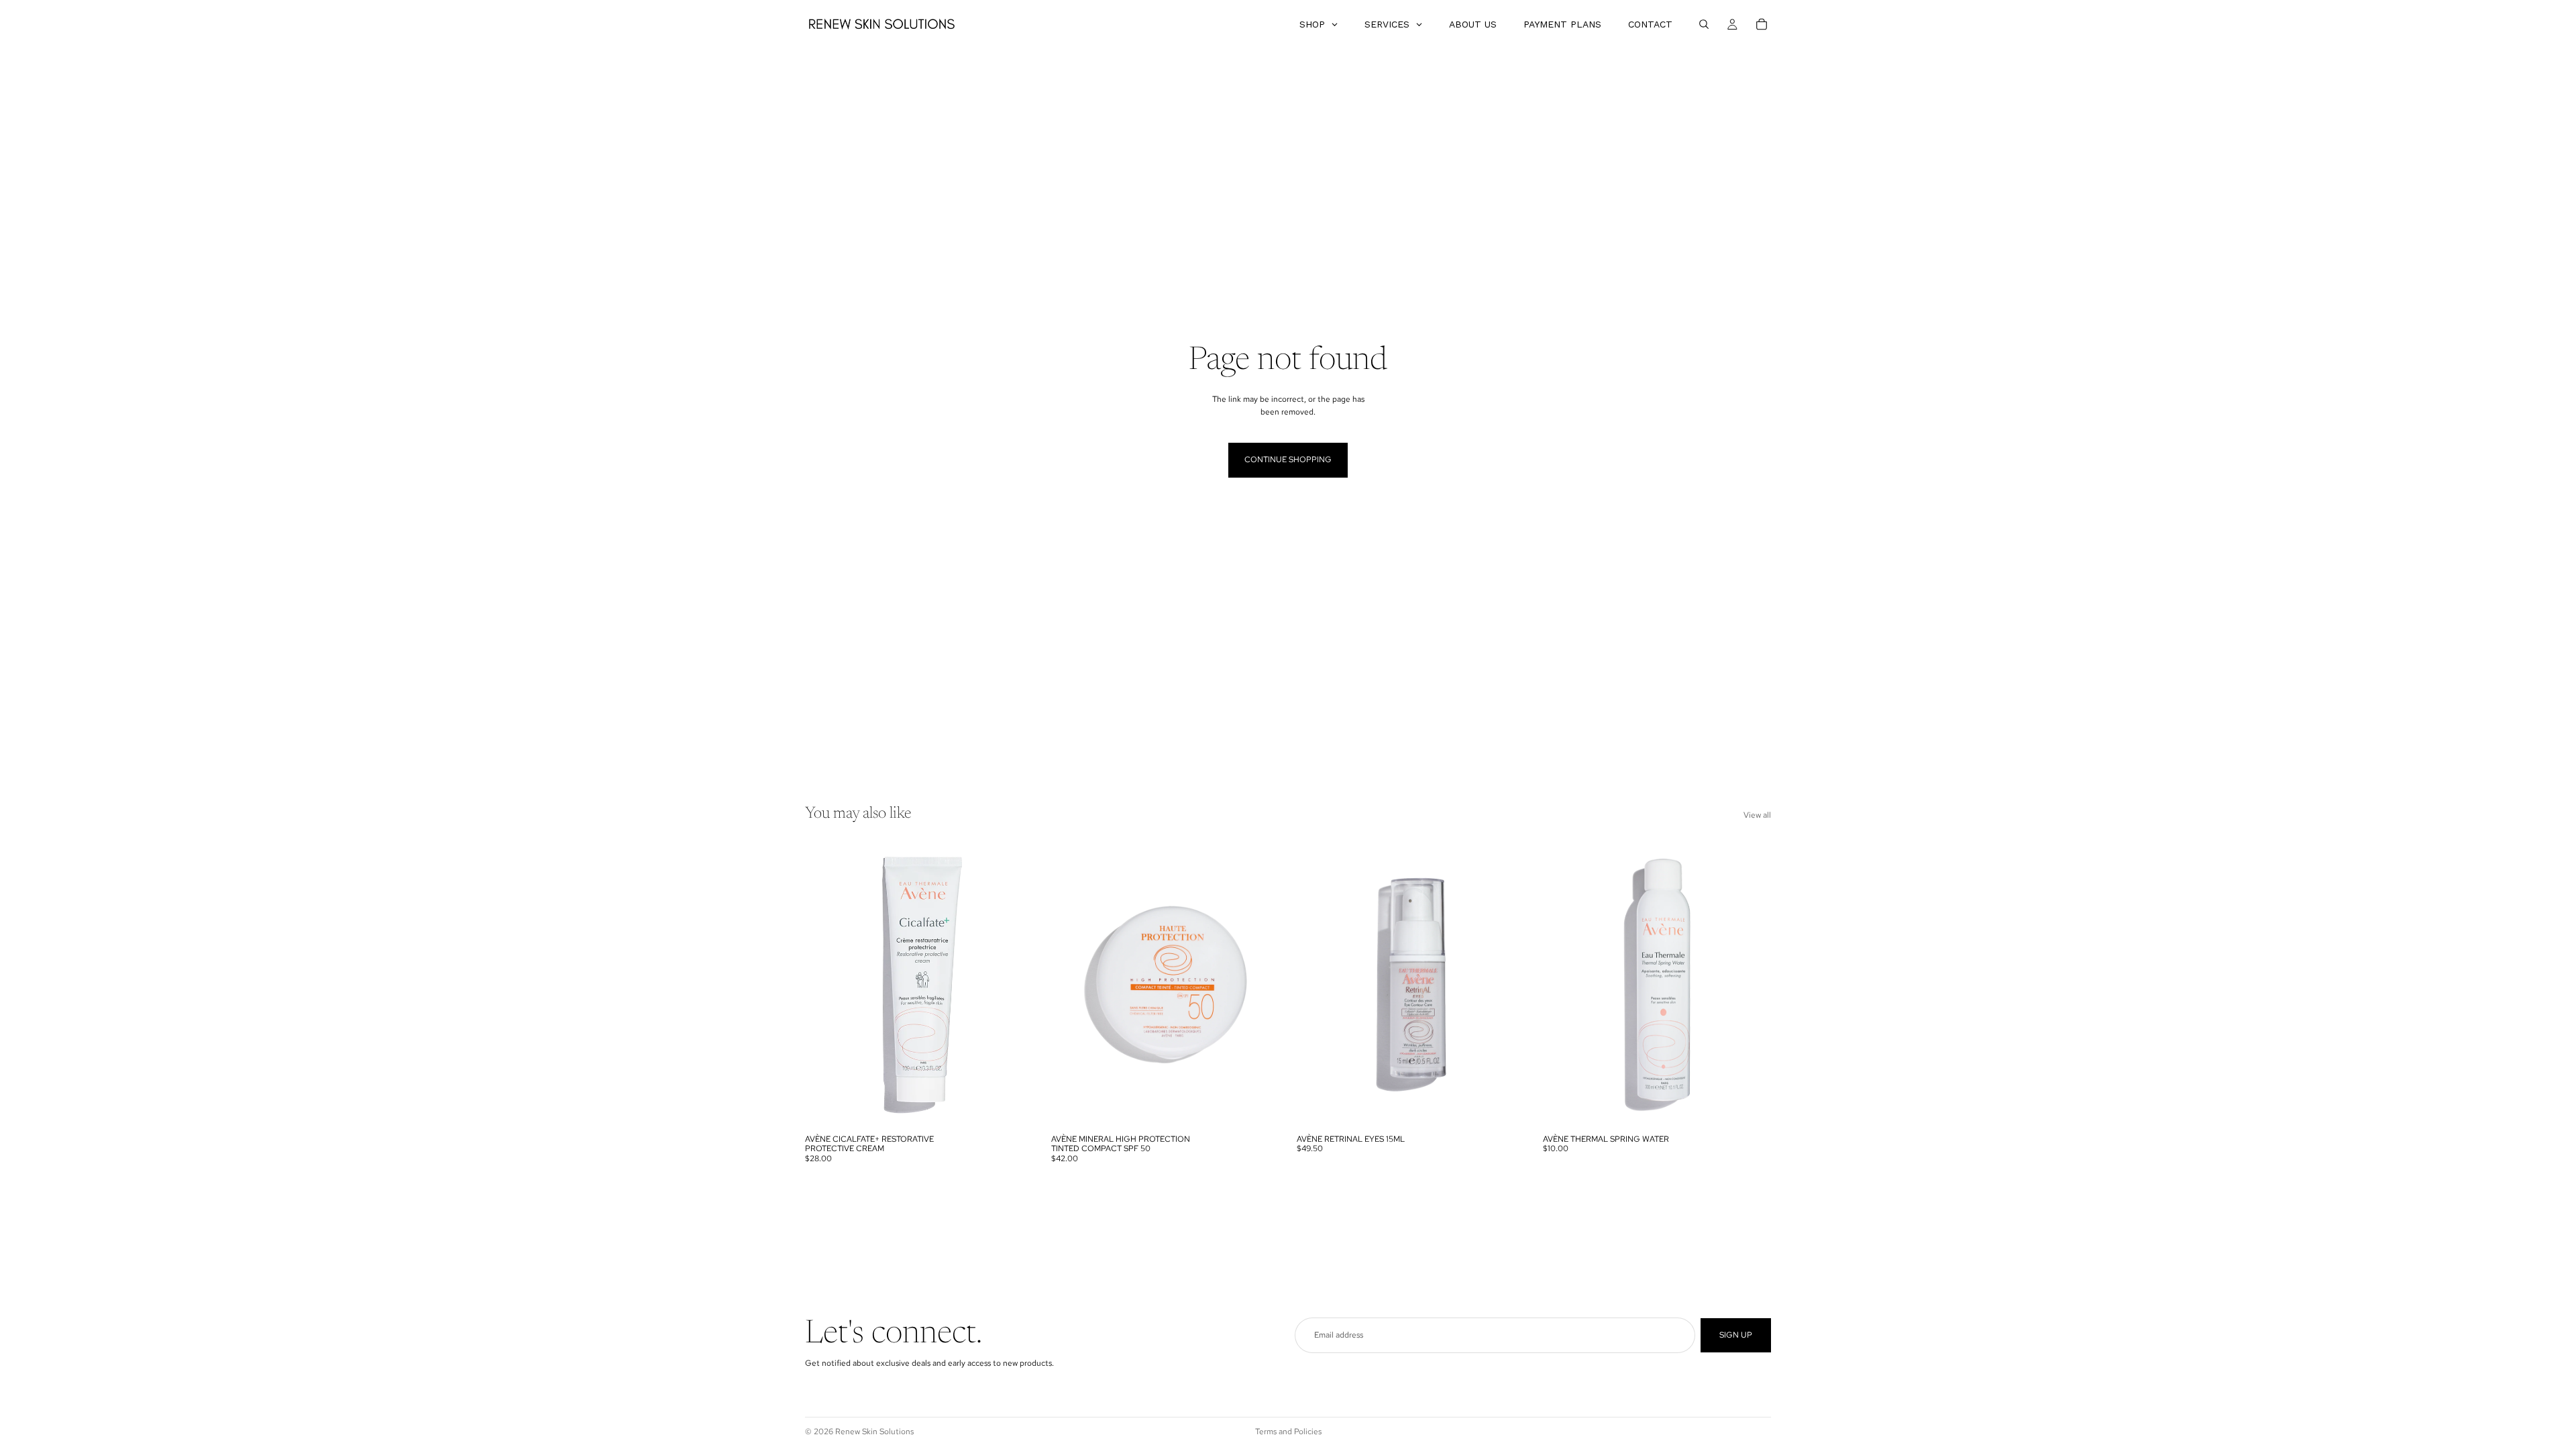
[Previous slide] (825, 985)
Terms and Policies (1288, 1432)
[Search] (1704, 24)
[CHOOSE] (1013, 1107)
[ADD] (1505, 1107)
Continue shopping (1288, 460)
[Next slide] (1014, 985)
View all (1757, 815)
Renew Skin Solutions (874, 1432)
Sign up (1736, 1335)
